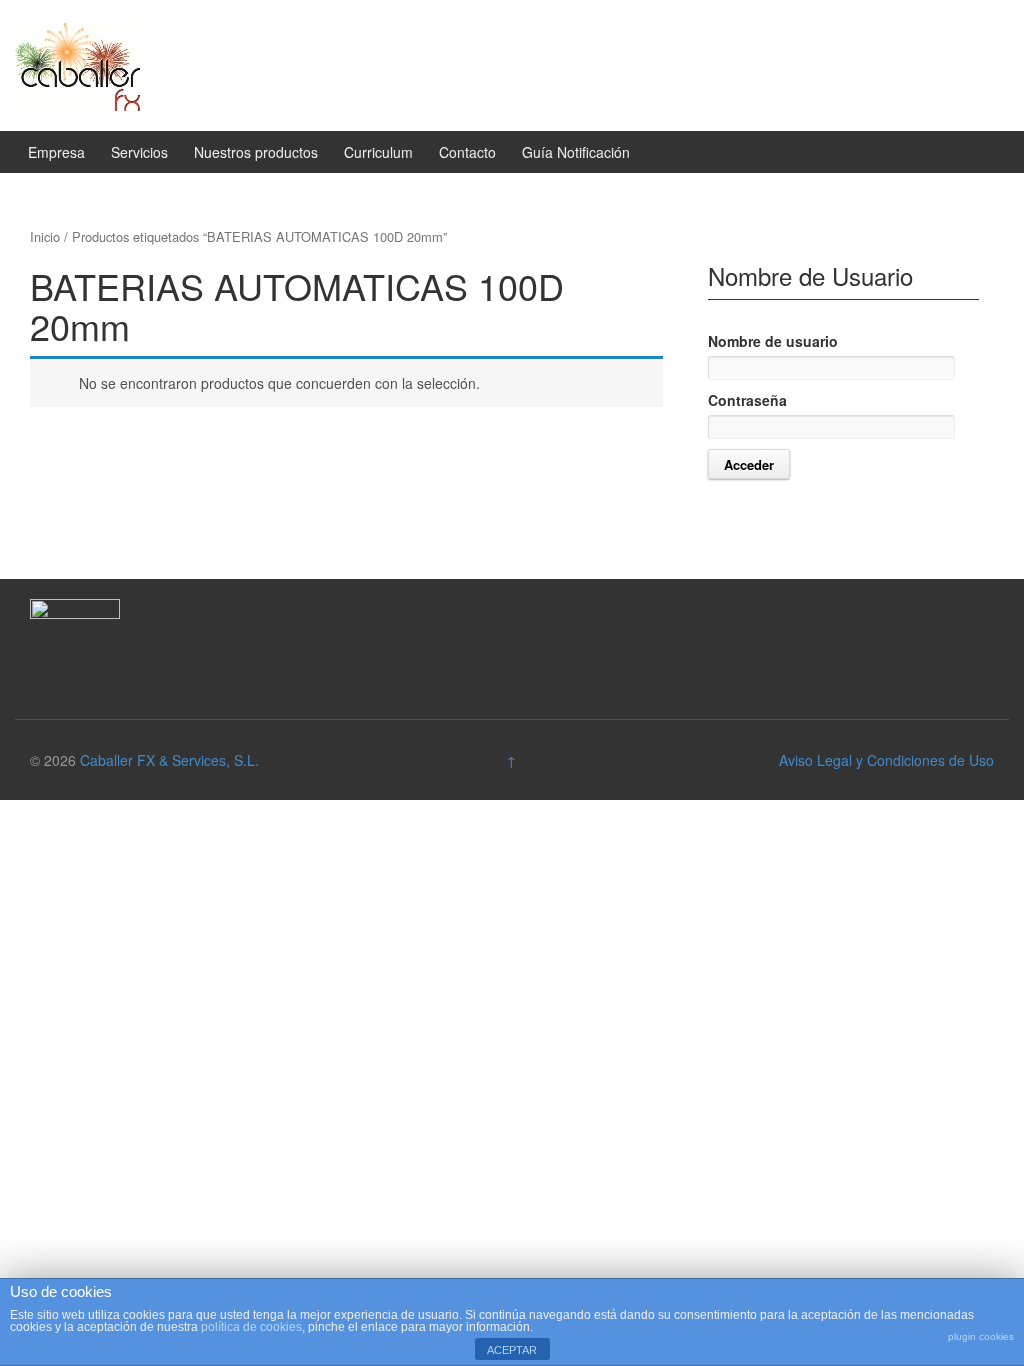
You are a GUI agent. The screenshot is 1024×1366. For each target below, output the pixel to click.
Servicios (139, 152)
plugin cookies (981, 1336)
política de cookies (251, 1327)
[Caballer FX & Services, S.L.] (77, 63)
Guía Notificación (576, 152)
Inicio (45, 236)
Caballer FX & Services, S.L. (169, 760)
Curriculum (378, 152)
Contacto (467, 152)
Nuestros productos (256, 152)
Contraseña (747, 400)
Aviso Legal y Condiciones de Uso (886, 760)
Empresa (56, 152)
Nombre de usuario (773, 341)
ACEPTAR (512, 1350)
